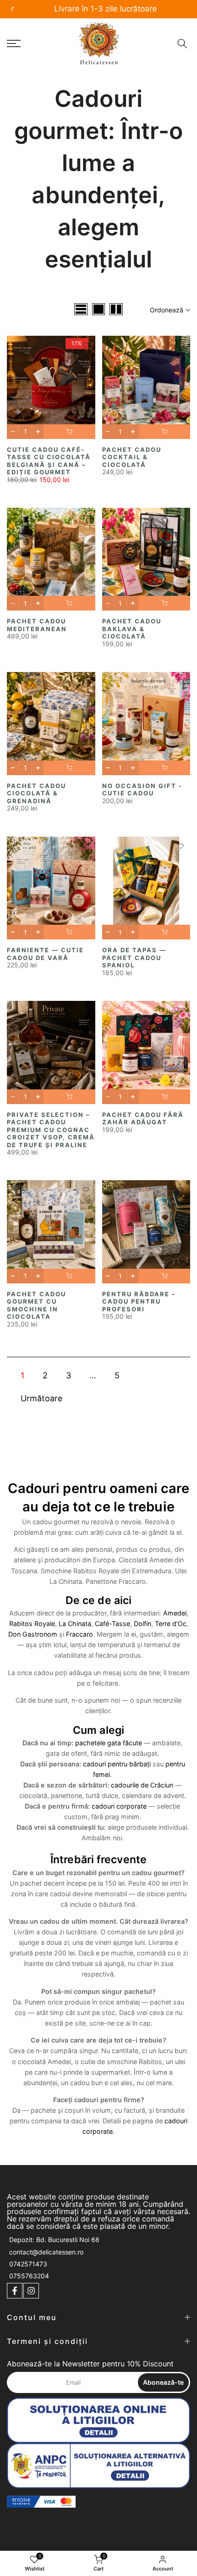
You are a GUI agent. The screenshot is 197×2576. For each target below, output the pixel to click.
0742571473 (28, 2264)
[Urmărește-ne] (15, 2291)
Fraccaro (79, 1634)
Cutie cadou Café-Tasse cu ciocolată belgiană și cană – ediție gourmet (49, 461)
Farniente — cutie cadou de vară (45, 954)
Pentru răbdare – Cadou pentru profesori (139, 1302)
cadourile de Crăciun (142, 1785)
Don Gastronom (33, 1634)
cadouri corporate (119, 1806)
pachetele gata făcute (109, 1743)
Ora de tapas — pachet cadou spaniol (134, 958)
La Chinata (75, 1624)
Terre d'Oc (171, 1624)
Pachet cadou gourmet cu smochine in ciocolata (36, 1305)
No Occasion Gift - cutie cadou (142, 790)
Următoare (41, 1398)
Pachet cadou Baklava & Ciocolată (132, 629)
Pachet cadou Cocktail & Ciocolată (132, 457)
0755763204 (29, 2276)
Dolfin (142, 1624)
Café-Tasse (112, 1624)
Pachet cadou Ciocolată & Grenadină (36, 793)
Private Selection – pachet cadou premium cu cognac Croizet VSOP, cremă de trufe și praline (51, 1130)
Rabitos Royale (32, 1624)
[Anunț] (98, 9)
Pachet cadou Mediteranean (37, 625)
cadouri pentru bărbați (117, 1764)
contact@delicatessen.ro (46, 2252)
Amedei (175, 1613)
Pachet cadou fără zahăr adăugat (143, 1119)
